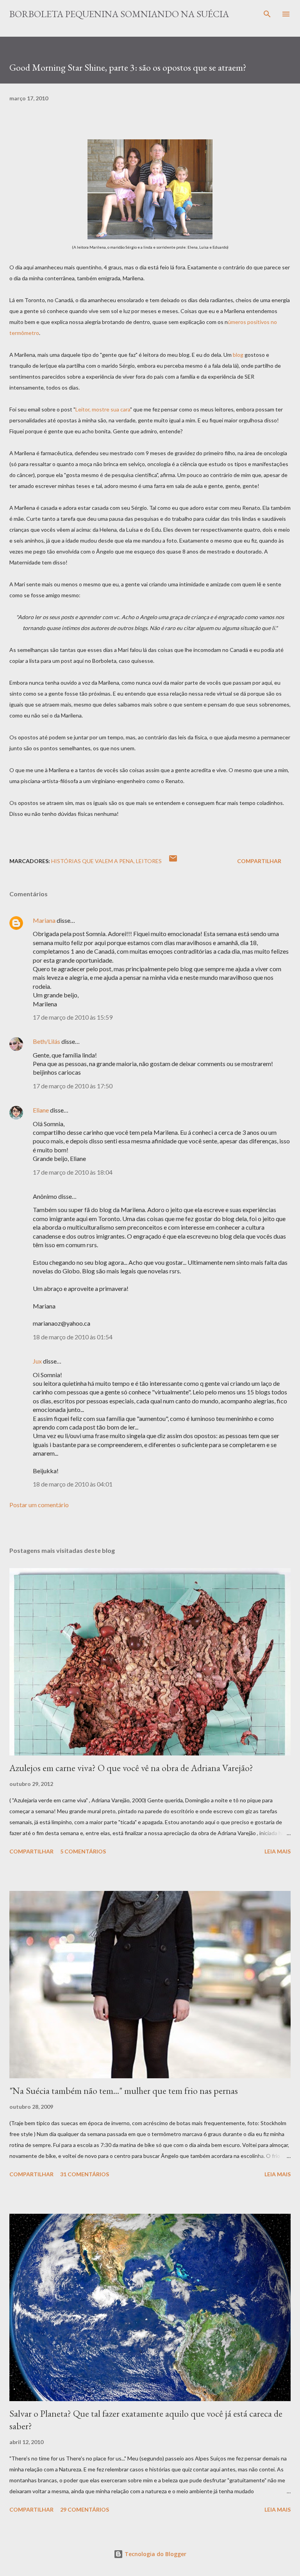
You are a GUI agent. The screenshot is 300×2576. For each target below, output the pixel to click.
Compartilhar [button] (259, 861)
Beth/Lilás (46, 1041)
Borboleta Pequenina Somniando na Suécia (119, 14)
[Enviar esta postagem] (173, 861)
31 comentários (85, 2174)
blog (239, 355)
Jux (37, 1361)
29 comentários (85, 2509)
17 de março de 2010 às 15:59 (73, 1017)
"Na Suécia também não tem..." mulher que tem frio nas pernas (124, 2091)
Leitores (149, 861)
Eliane (41, 1110)
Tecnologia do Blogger (155, 2554)
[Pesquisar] (267, 14)
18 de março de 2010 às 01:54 (73, 1337)
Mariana (44, 920)
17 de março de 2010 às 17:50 (73, 1086)
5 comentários (83, 1851)
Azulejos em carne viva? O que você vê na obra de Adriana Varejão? (131, 1768)
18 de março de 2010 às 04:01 (73, 1484)
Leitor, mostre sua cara (103, 409)
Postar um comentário (39, 1505)
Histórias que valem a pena (92, 861)
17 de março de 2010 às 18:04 (73, 1172)
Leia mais (278, 1851)
